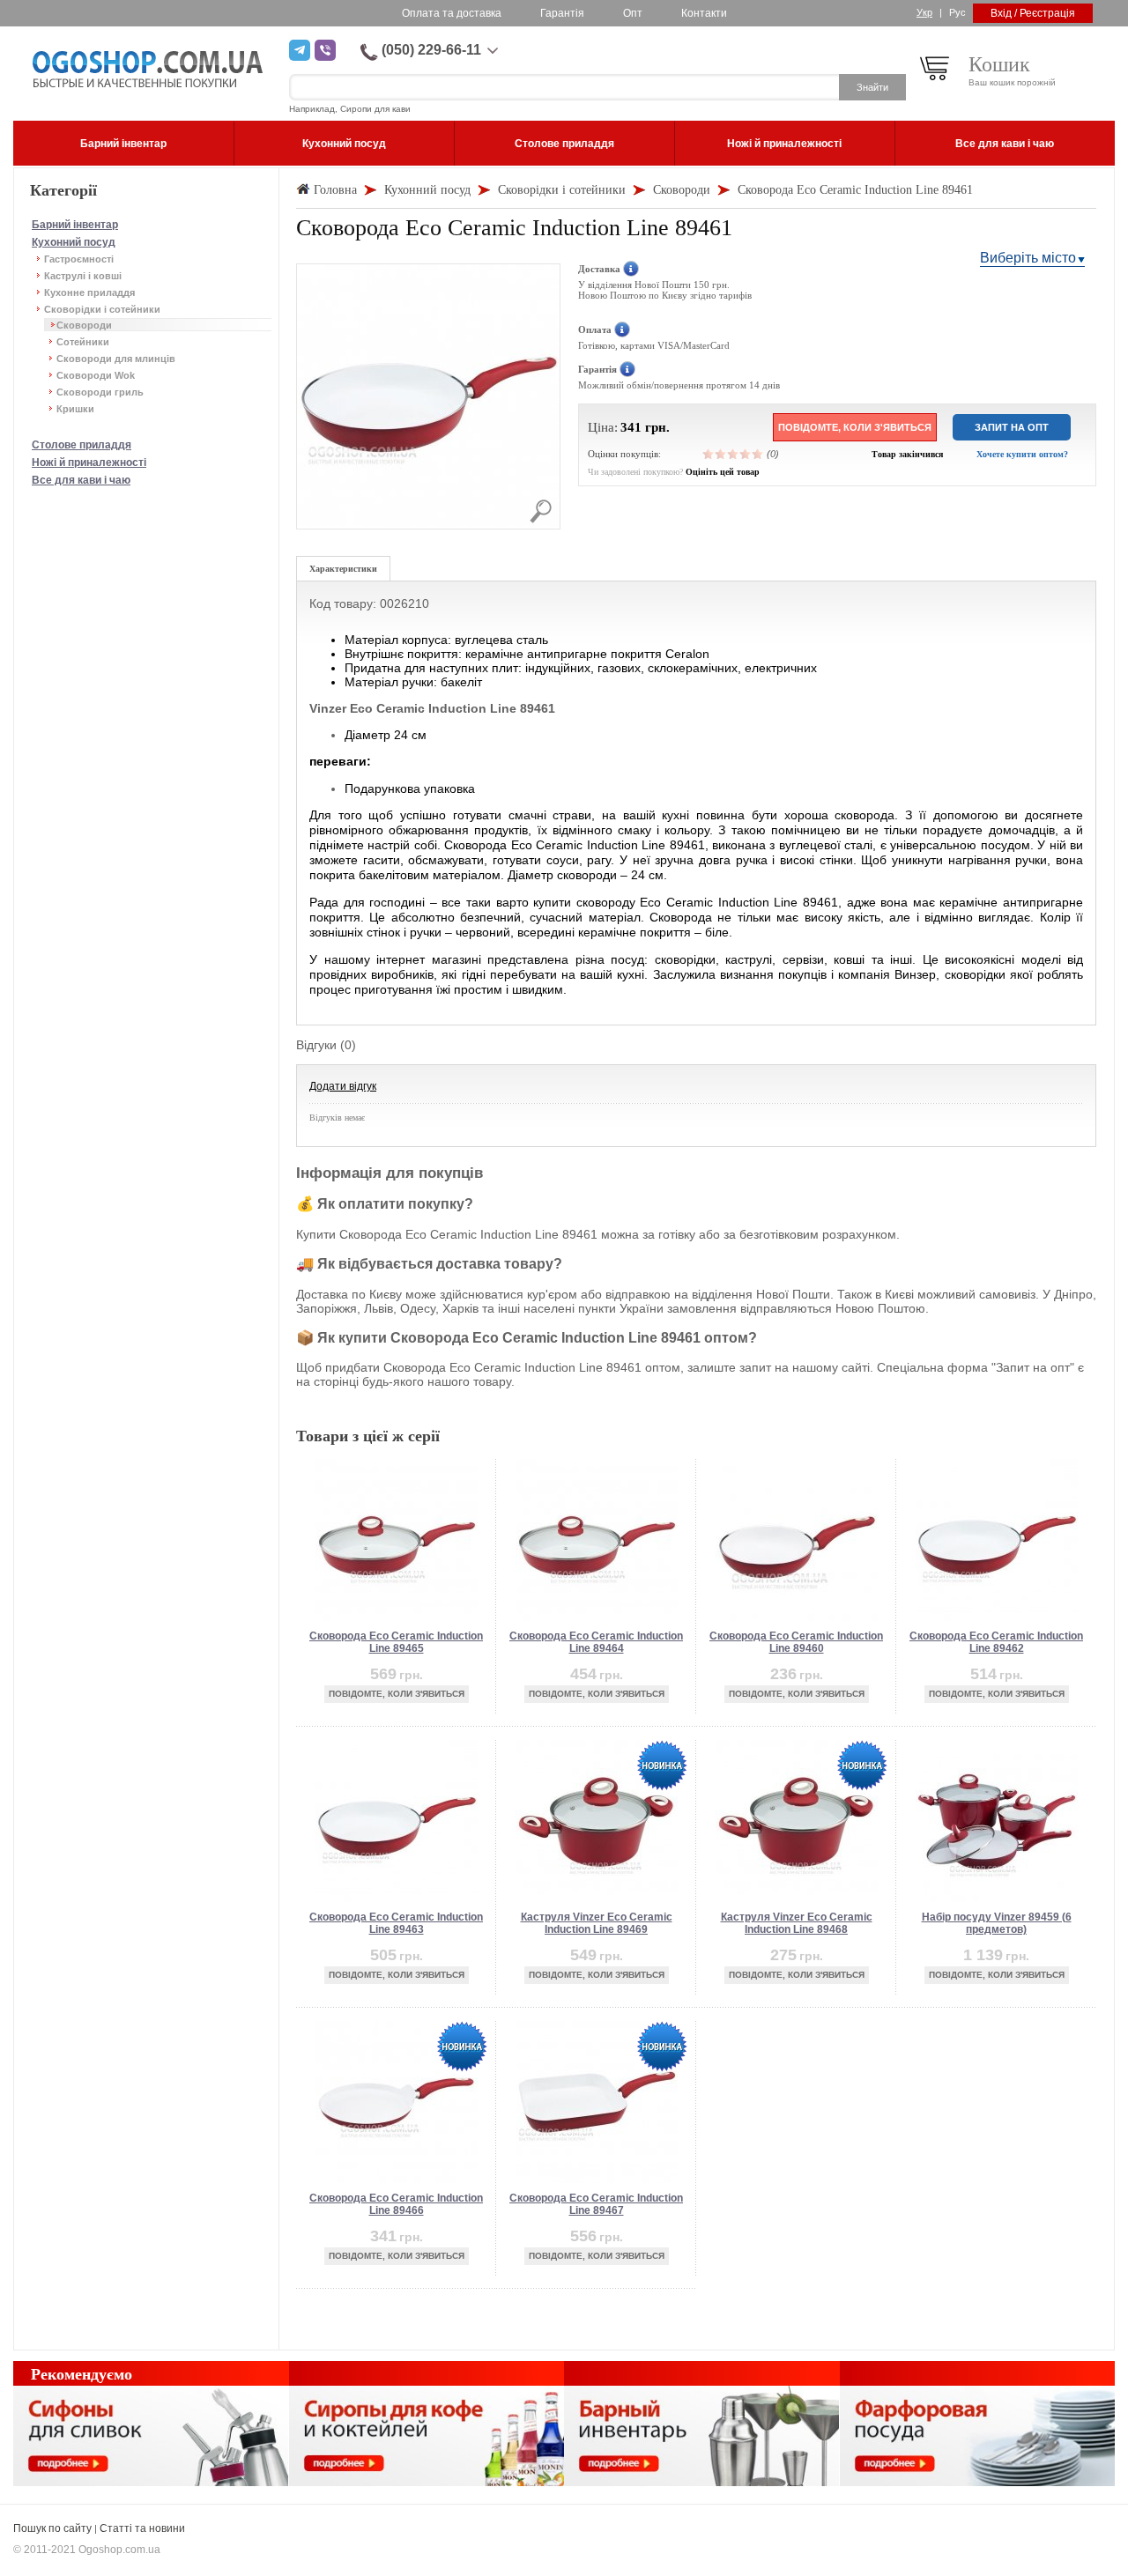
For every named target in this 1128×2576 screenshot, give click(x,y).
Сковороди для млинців (116, 359)
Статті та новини (142, 2528)
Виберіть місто (1028, 258)
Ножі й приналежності (89, 463)
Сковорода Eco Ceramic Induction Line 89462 (996, 1642)
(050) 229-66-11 (431, 50)
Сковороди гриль (100, 392)
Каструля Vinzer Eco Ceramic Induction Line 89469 (597, 1923)
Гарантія (562, 13)
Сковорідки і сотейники (102, 309)
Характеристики (343, 569)
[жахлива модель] (709, 454)
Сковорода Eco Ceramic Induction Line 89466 (396, 2204)
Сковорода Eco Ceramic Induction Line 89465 (396, 1642)
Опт (633, 13)
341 (631, 427)
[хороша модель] (746, 454)
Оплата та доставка (452, 13)
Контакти (704, 13)
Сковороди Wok (96, 375)
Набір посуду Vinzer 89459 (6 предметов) (997, 1923)
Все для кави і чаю (81, 480)
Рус (957, 12)
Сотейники (83, 342)
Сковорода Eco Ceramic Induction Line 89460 (796, 1642)
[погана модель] (721, 454)
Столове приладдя (82, 445)
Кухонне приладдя (89, 292)
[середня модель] (733, 454)
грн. (657, 427)
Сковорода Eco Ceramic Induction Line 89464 (596, 1642)
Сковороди (84, 325)
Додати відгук (343, 1086)
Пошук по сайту (52, 2528)
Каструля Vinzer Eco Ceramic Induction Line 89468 (797, 1923)
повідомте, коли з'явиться (855, 427)
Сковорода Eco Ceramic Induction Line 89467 (596, 2204)
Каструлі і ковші (83, 276)
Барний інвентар (75, 225)
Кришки (75, 409)
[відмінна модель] (758, 454)
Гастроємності (79, 259)
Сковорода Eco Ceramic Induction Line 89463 (396, 1923)
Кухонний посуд (74, 242)
